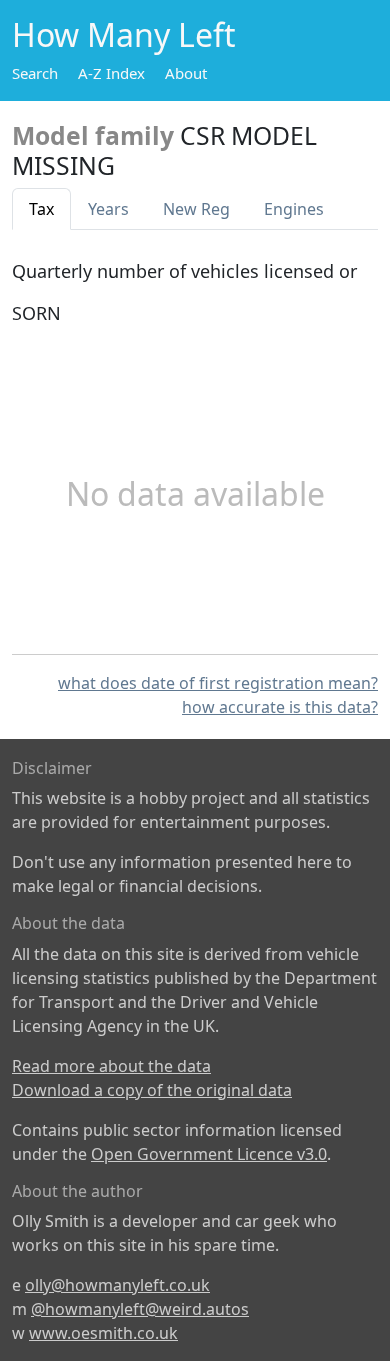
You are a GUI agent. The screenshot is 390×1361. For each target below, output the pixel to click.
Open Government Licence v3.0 (209, 1154)
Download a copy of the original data (152, 1090)
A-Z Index (111, 73)
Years (108, 209)
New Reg (196, 209)
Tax (41, 209)
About (186, 73)
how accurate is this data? (280, 707)
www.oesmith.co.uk (103, 1333)
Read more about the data (111, 1066)
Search (35, 73)
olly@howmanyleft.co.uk (117, 1285)
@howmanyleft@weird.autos (140, 1309)
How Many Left (124, 34)
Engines (294, 209)
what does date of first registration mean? (218, 683)
